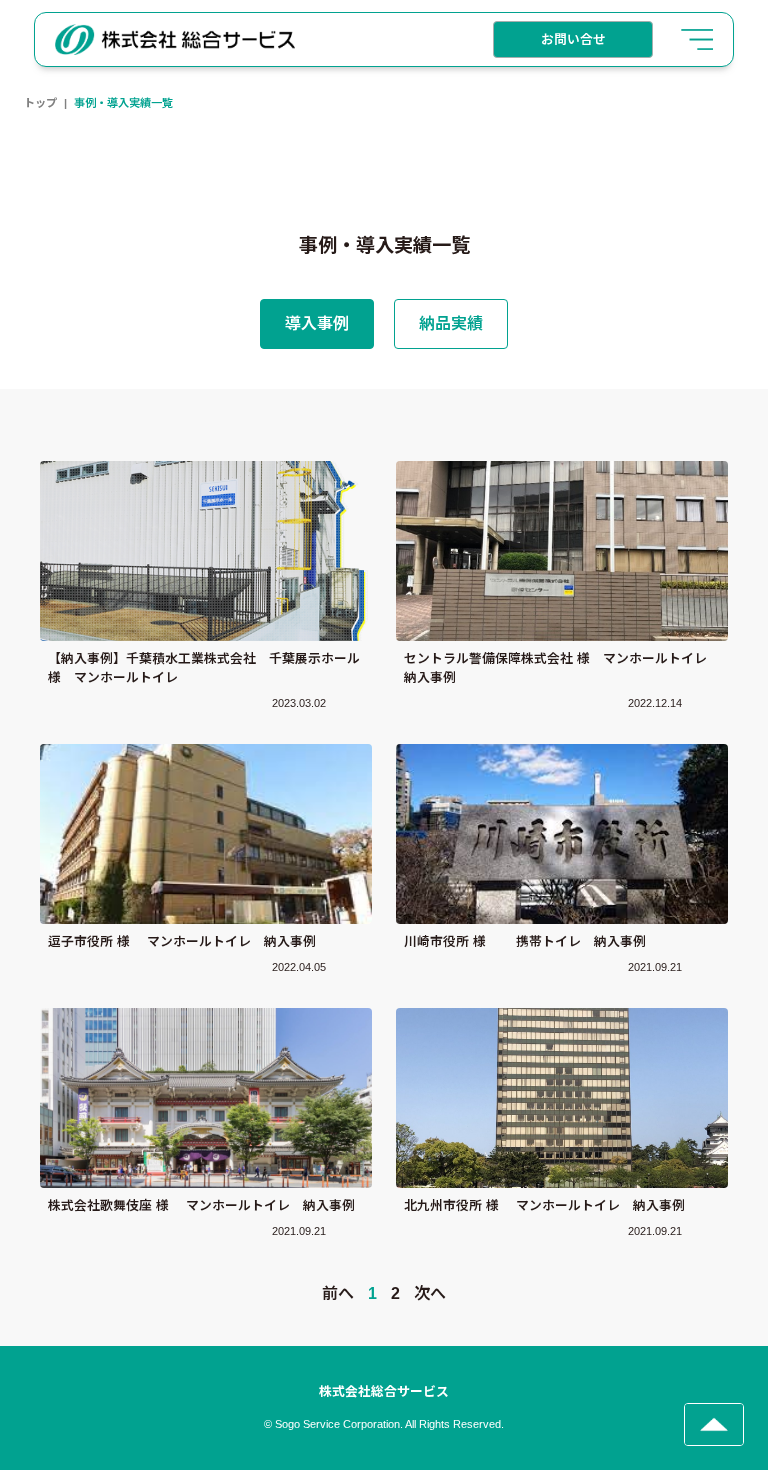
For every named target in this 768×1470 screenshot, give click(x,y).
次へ (430, 1293)
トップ (40, 103)
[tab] (317, 324)
